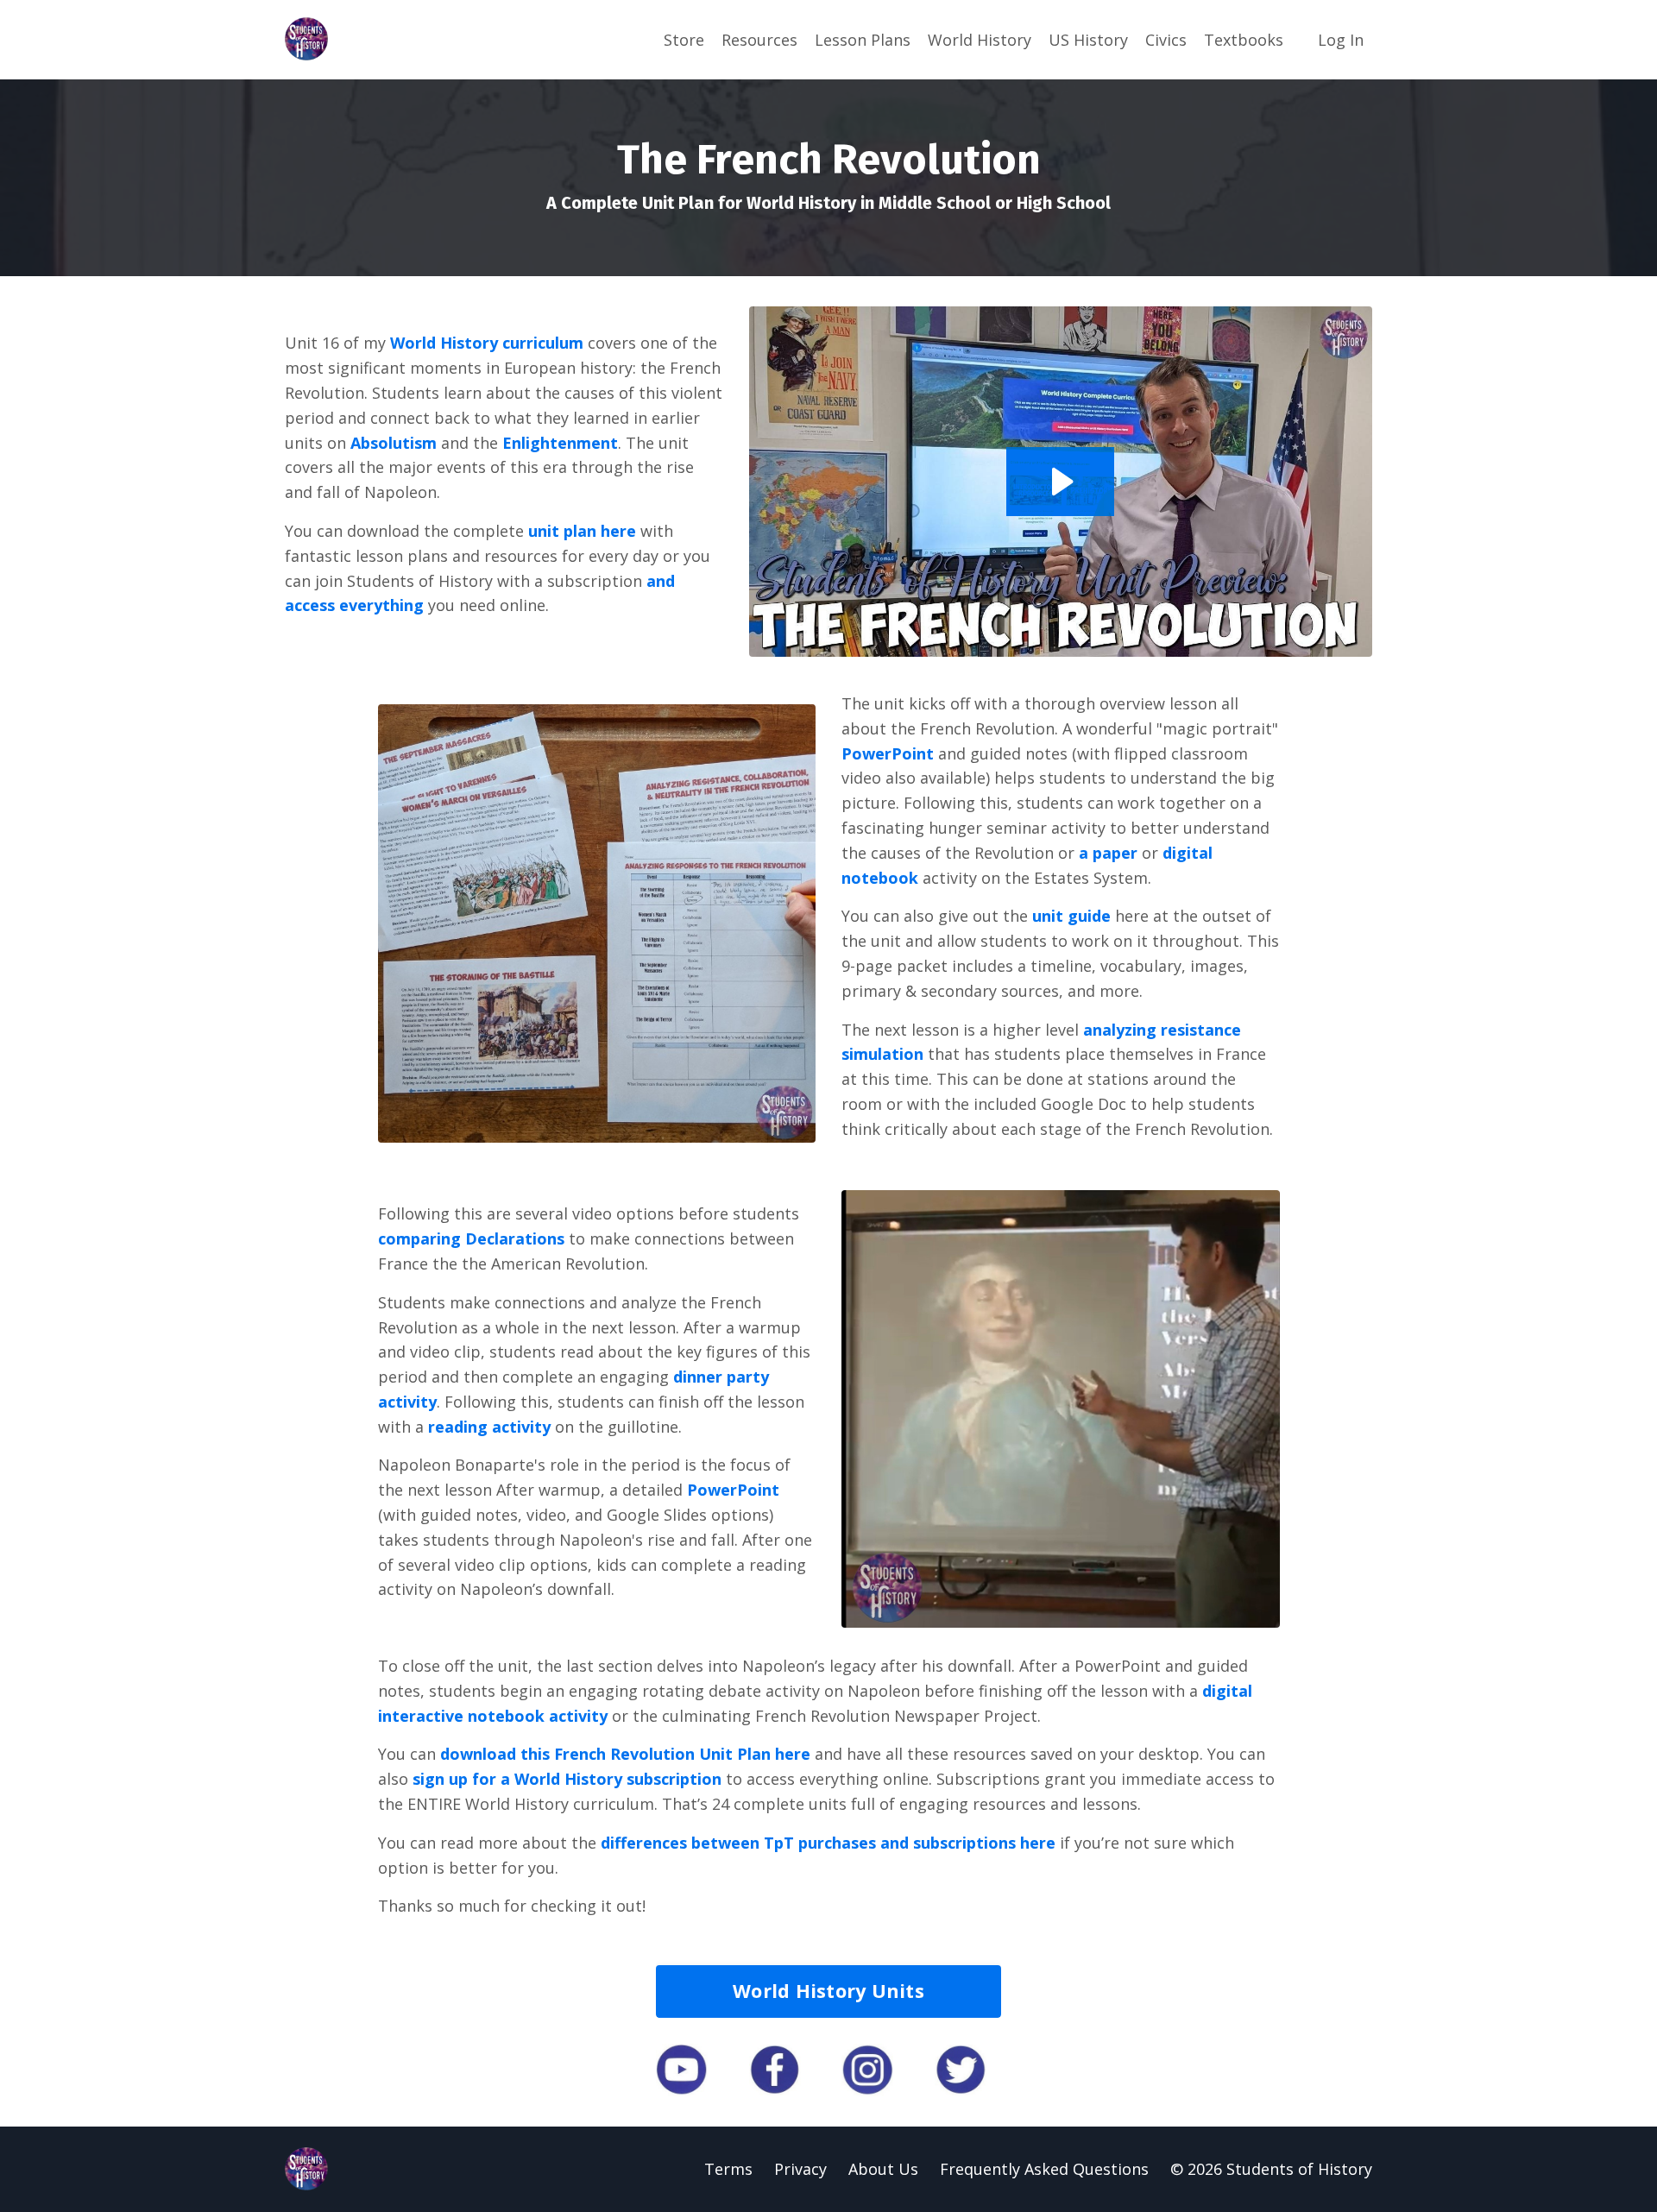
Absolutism (394, 443)
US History (1088, 40)
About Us (883, 2169)
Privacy (800, 2169)
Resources (759, 40)
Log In (1341, 40)
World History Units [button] (828, 1991)
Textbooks (1244, 40)
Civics (1166, 40)
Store (684, 40)
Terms (728, 2169)
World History (980, 40)
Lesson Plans (863, 40)
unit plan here (582, 531)
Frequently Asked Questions (1044, 2169)
